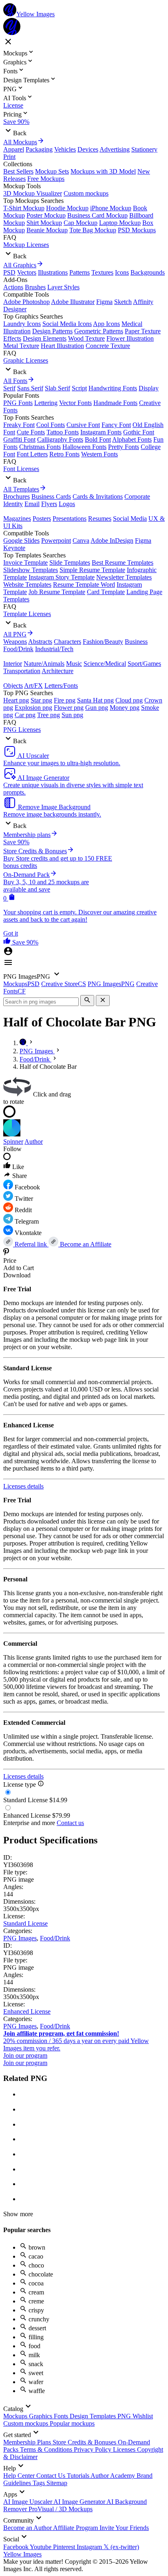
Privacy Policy (93, 2449)
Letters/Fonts (61, 686)
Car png (25, 715)
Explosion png (33, 708)
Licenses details (23, 1486)
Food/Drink (18, 649)
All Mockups (20, 142)
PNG (125, 2416)
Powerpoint (56, 541)
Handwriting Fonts (113, 388)
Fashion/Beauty (103, 642)
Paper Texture (143, 331)
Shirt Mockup (44, 223)
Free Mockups (46, 179)
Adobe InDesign (112, 541)
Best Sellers (18, 171)
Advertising (115, 149)
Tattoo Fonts (63, 432)
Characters (67, 642)
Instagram (90, 2547)
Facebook (17, 2547)
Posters (42, 519)
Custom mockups (86, 193)
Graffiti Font (19, 439)
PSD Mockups (137, 230)
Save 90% (16, 122)
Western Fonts (99, 454)
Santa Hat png (95, 700)
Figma (104, 302)
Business (136, 642)
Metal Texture (21, 346)
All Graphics (20, 265)
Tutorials (79, 2476)
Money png (125, 708)
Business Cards (51, 496)
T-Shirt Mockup (24, 208)
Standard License (25, 1923)
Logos (67, 504)
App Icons (106, 324)
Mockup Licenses (26, 245)
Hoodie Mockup (67, 208)
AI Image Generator (80, 2502)
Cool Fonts (51, 425)
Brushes (35, 287)
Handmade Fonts (115, 403)
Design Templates (94, 2416)
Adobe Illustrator (73, 302)
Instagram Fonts (101, 432)
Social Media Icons (67, 324)
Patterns (80, 272)
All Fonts (15, 381)
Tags (40, 2483)
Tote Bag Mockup (93, 230)
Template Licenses (27, 614)
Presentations (70, 519)
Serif (9, 388)
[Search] (87, 1001)
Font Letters (32, 454)
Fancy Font (116, 425)
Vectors (27, 272)
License (13, 105)
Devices (88, 149)
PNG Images (20, 1938)
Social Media (130, 519)
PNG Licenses (22, 730)
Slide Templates (70, 563)
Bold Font (98, 439)
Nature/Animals (44, 664)
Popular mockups (72, 2423)
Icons (122, 272)
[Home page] (24, 1043)
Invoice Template (25, 563)
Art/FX (33, 686)
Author (34, 1142)
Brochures (17, 496)
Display (149, 388)
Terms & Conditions (47, 2449)
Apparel (14, 149)
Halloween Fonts (84, 447)
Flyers (49, 504)
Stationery (144, 149)
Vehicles (65, 149)
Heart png (16, 700)
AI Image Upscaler (28, 2502)
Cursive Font (83, 425)
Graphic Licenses (26, 360)
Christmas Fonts (40, 447)
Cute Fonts (31, 432)
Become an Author (28, 2528)
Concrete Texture (108, 346)
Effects (12, 338)
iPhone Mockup (111, 208)
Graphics (41, 2416)
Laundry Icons (22, 324)
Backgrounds (148, 272)
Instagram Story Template (62, 577)
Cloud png (129, 700)
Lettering (46, 403)
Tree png (49, 715)
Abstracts (40, 642)
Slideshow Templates (31, 570)
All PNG (15, 634)
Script (79, 388)
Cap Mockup (81, 223)
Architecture (57, 671)
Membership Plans (28, 2442)
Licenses (125, 2449)
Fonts (62, 2416)
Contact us (70, 1823)
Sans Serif (30, 388)
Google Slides (21, 541)
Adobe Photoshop (27, 302)
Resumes (100, 519)
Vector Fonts (75, 403)
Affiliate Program (76, 2528)
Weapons (15, 642)
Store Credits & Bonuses (85, 2442)
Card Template (106, 592)
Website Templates (27, 585)
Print (9, 157)
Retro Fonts (64, 454)
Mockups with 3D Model (103, 171)
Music (74, 664)
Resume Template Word (84, 585)
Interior (13, 664)
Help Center (20, 2476)
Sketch (123, 302)
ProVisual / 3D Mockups (61, 2509)
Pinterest (65, 2547)
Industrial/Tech (54, 649)
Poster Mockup (46, 215)
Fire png (65, 700)
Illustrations (53, 272)
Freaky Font (19, 425)
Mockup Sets (52, 171)
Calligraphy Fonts (60, 439)
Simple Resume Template (92, 570)
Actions (13, 287)
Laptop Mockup (120, 223)
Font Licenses (21, 469)
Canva (81, 541)
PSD (9, 272)
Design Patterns (52, 331)
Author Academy (114, 2476)
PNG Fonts (18, 403)
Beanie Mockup (47, 230)
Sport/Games (144, 664)
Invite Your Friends (124, 2528)
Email (32, 504)
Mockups (16, 2416)
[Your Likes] (8, 942)
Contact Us (52, 2476)
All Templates (21, 489)
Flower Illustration (130, 338)
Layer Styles (63, 287)
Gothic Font (139, 432)
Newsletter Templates (124, 577)
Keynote (14, 548)
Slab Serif (57, 388)
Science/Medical (105, 664)
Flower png (69, 708)
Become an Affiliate (85, 1244)
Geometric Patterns (99, 331)
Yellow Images (22, 2554)
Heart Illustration (62, 346)
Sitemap (57, 2483)
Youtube (41, 2547)
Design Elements (45, 338)
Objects (13, 686)
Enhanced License (27, 2011)
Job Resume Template (57, 592)
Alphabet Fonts (132, 439)
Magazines (17, 519)
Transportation (22, 671)
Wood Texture (86, 338)
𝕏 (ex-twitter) (121, 2547)
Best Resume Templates (123, 563)
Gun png (97, 708)
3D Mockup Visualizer (33, 193)
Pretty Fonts (124, 447)
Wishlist (143, 2416)
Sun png (72, 715)
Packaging (39, 149)
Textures (102, 272)
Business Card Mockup (97, 215)
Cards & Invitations (98, 496)
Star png (41, 700)
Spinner (13, 1142)
